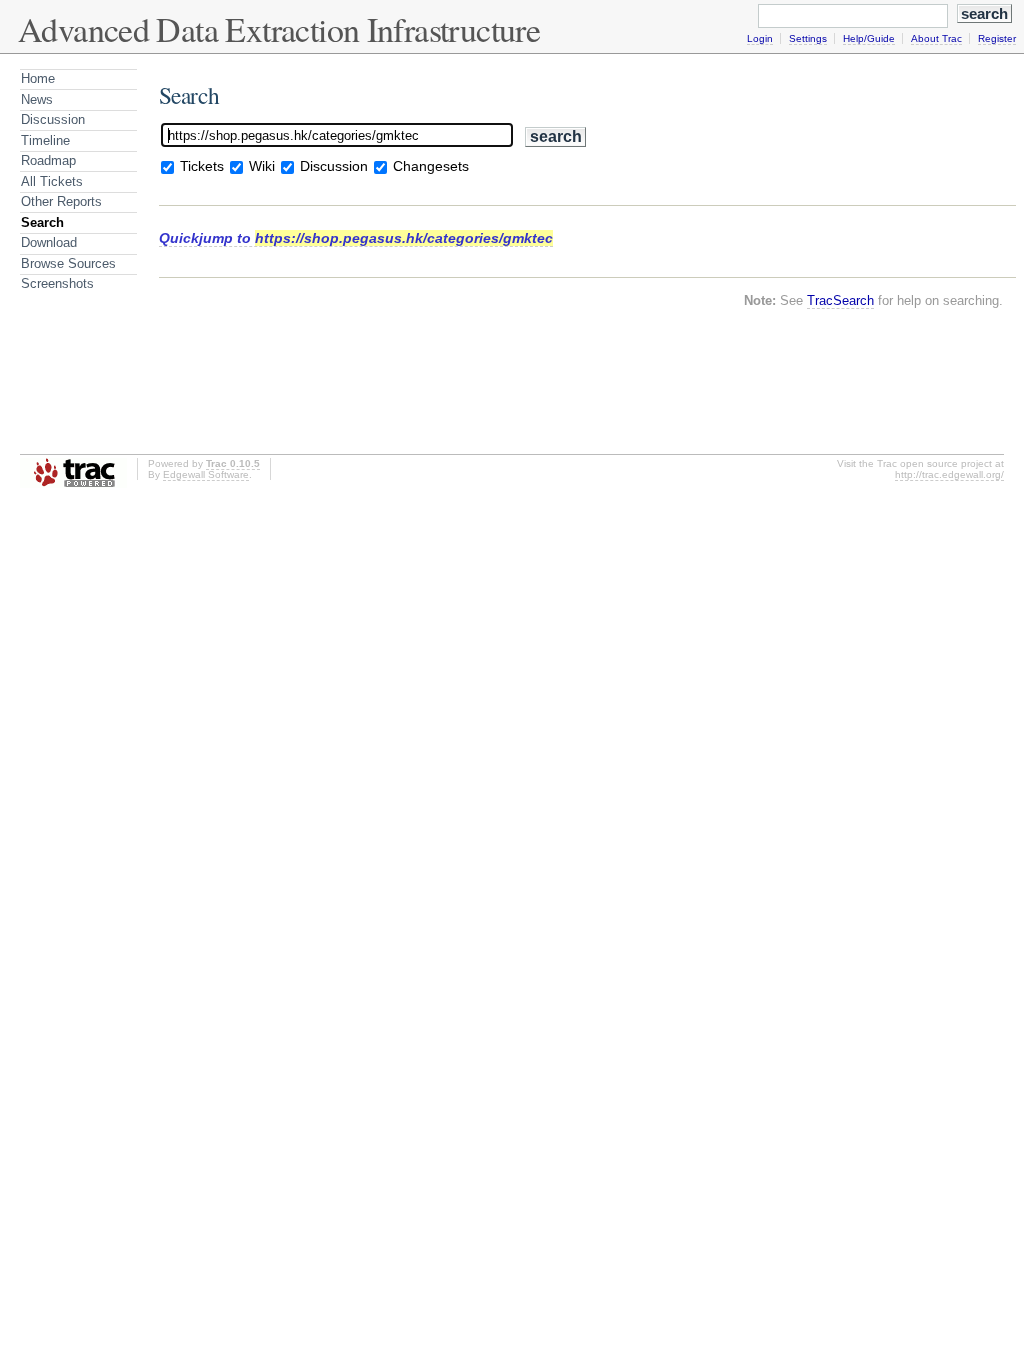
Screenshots (57, 283)
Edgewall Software (206, 474)
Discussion (53, 119)
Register (997, 38)
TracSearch (840, 300)
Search (42, 222)
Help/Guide (869, 38)
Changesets (431, 166)
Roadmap (48, 160)
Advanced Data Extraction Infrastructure (279, 29)
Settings (808, 38)
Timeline (45, 140)
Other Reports (61, 201)
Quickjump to (356, 238)
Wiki (262, 166)
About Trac (936, 38)
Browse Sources (68, 263)
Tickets (202, 166)
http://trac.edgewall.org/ (949, 474)
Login (760, 38)
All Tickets (52, 181)
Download (49, 242)
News (37, 99)
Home (38, 78)
